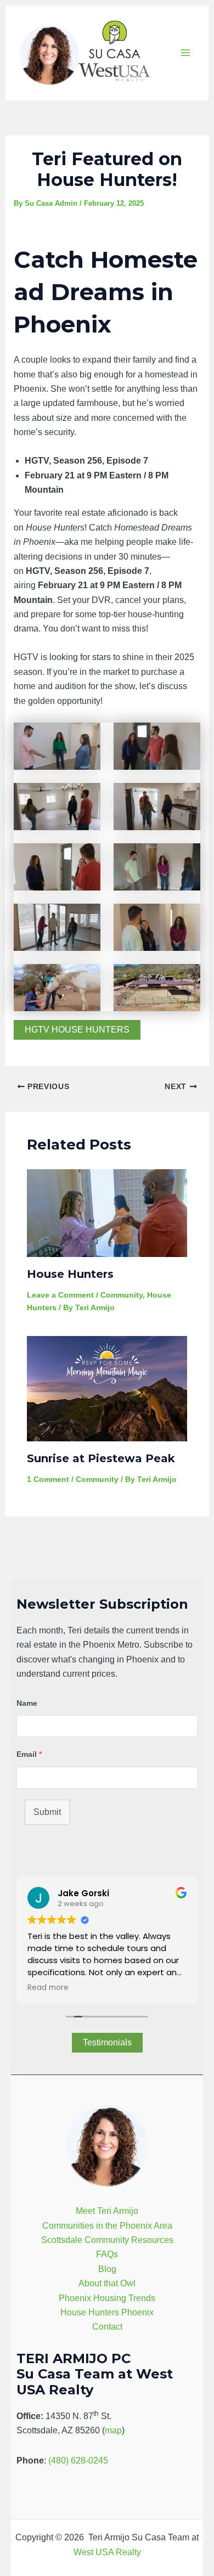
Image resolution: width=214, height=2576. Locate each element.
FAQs (107, 2254)
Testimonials (107, 2042)
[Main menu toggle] (185, 53)
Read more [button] (48, 1988)
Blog (107, 2269)
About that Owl (107, 2283)
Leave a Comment (60, 1295)
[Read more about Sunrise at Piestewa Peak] (107, 1388)
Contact (107, 2327)
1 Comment (48, 1479)
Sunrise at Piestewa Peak (101, 1458)
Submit (47, 1812)
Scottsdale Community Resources (107, 2240)
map (113, 2430)
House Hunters (70, 1274)
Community (122, 1295)
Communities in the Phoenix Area (107, 2226)
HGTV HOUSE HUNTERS (77, 1030)
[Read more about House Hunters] (107, 1213)
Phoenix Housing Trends (107, 2298)
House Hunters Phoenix (107, 2312)
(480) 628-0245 (78, 2461)
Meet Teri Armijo (107, 2211)
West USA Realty (107, 2552)
